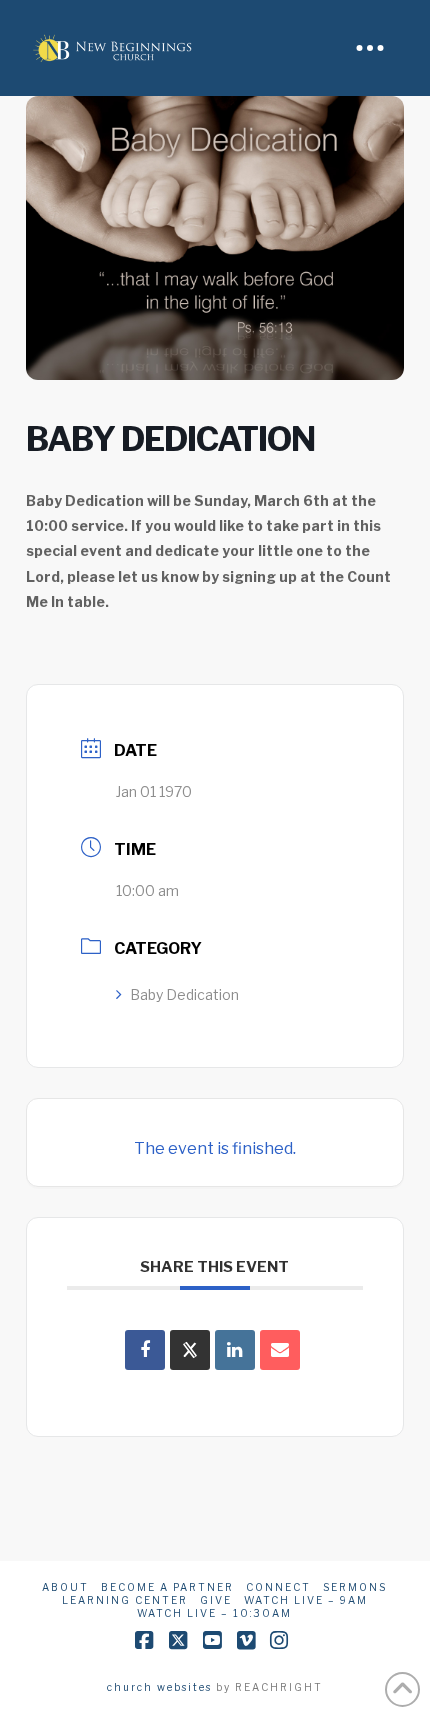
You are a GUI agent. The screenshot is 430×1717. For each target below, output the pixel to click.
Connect (278, 1587)
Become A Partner (167, 1587)
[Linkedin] (235, 1350)
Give (216, 1600)
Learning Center (125, 1600)
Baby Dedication (184, 994)
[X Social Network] (190, 1350)
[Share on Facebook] (145, 1350)
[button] (370, 48)
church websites (159, 1687)
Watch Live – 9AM (306, 1600)
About (65, 1587)
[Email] (280, 1350)
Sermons (355, 1587)
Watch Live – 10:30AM (214, 1613)
